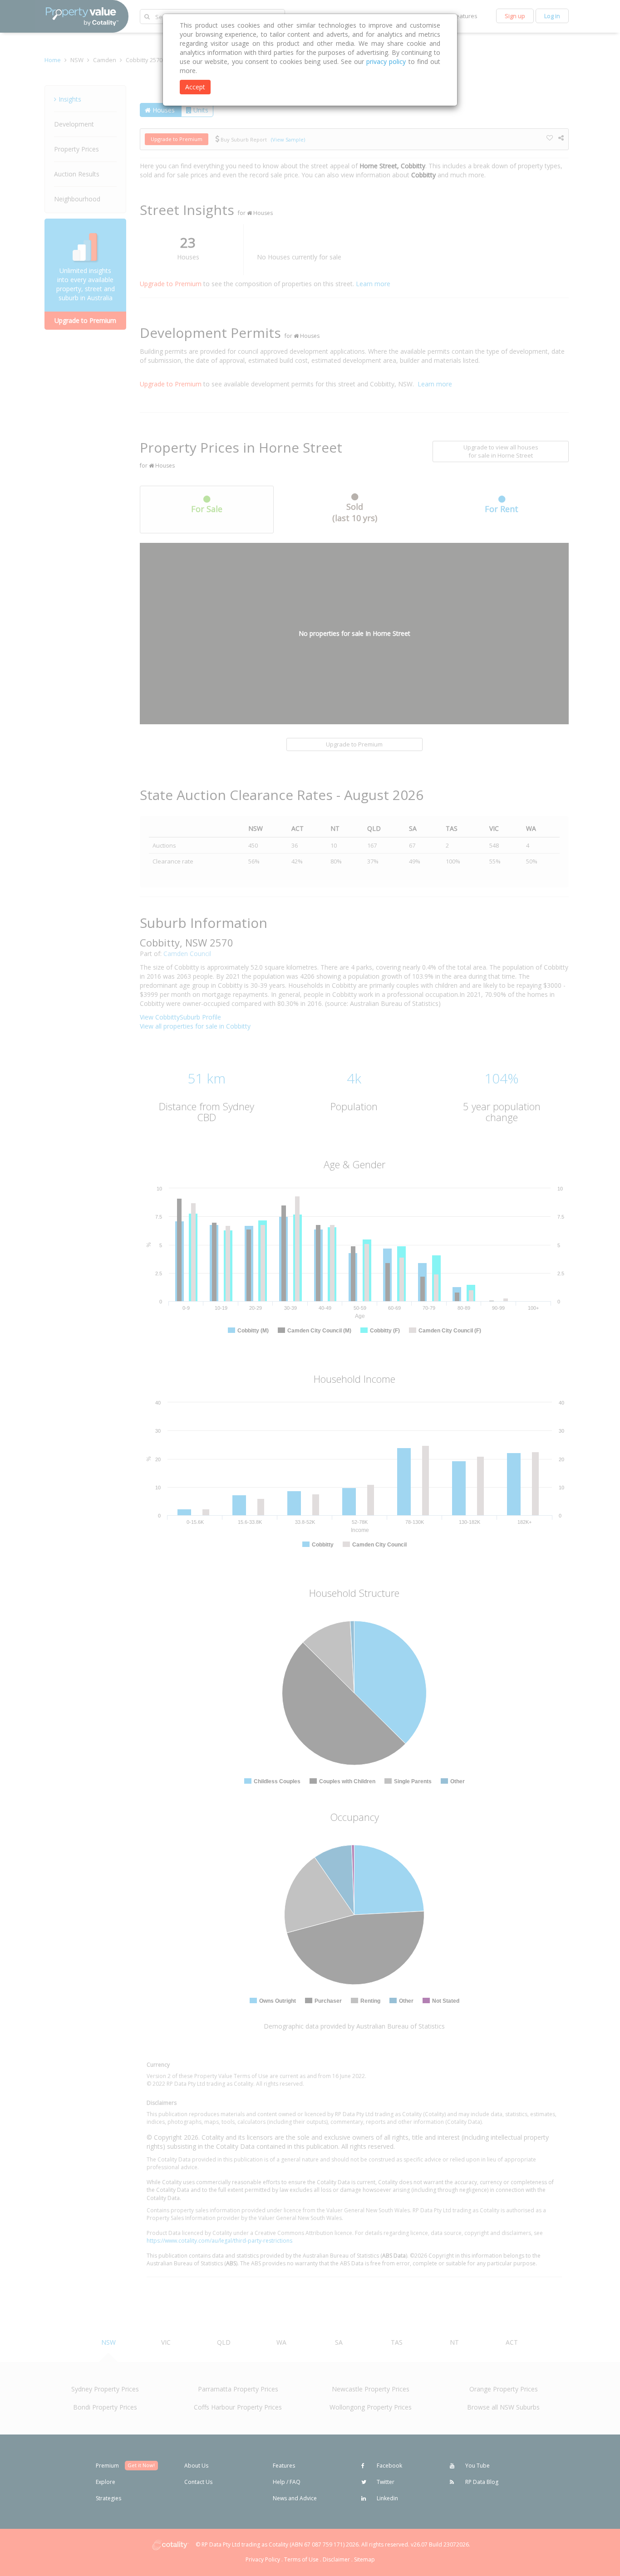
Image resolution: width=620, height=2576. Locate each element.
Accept (195, 87)
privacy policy (386, 61)
